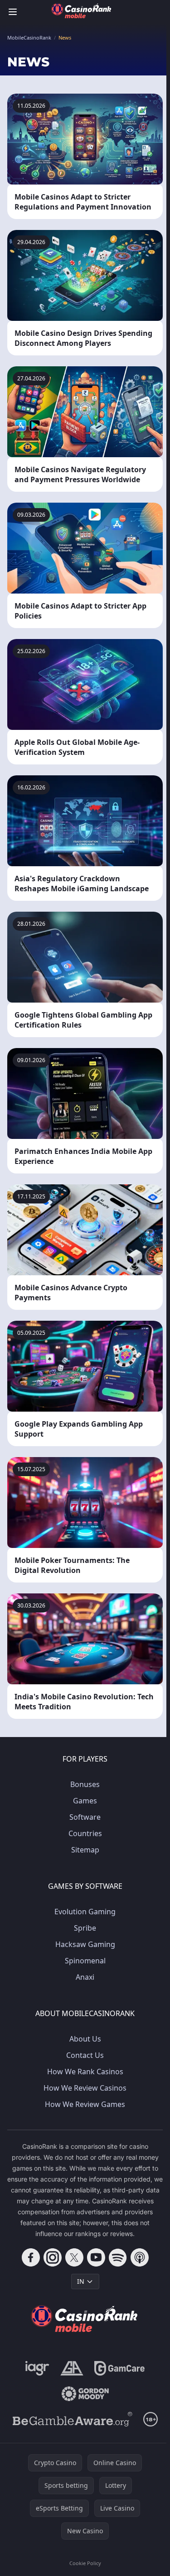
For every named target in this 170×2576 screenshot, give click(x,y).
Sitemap (85, 1850)
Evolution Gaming (85, 1912)
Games (85, 1801)
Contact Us (85, 2055)
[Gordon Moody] (85, 2394)
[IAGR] (37, 2368)
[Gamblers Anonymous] (72, 2368)
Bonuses (85, 1784)
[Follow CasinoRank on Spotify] (118, 2257)
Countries (85, 1833)
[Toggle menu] (13, 12)
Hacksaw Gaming (85, 1944)
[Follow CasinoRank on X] (74, 2257)
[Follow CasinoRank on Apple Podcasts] (140, 2257)
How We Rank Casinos (85, 2072)
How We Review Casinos (85, 2088)
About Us (85, 2039)
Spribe (85, 1928)
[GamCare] (119, 2368)
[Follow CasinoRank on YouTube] (96, 2257)
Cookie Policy (85, 2563)
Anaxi (85, 1977)
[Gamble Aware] (73, 2419)
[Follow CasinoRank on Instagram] (53, 2257)
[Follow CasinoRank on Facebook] (31, 2257)
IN (81, 2281)
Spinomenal (85, 1961)
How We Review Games (85, 2104)
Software (85, 1817)
